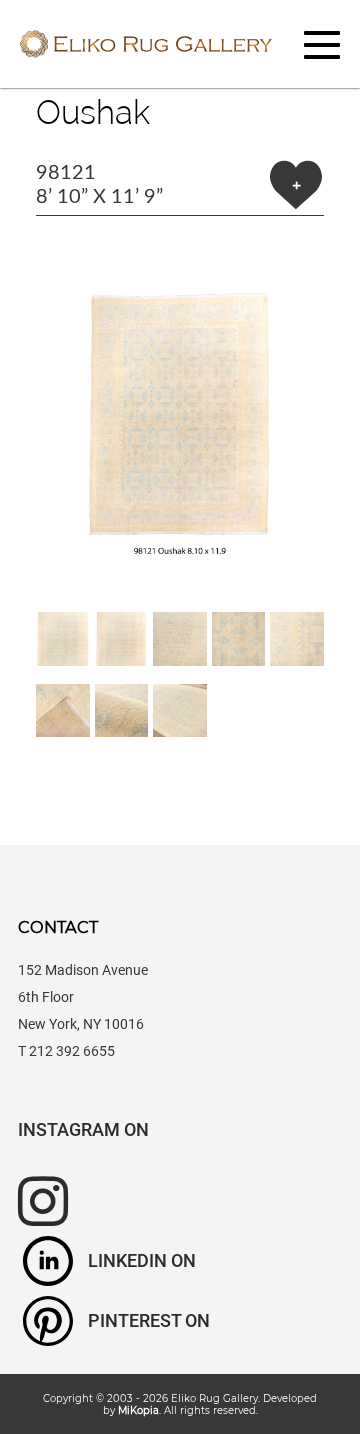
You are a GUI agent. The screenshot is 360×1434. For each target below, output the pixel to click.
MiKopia (138, 1410)
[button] (180, 414)
